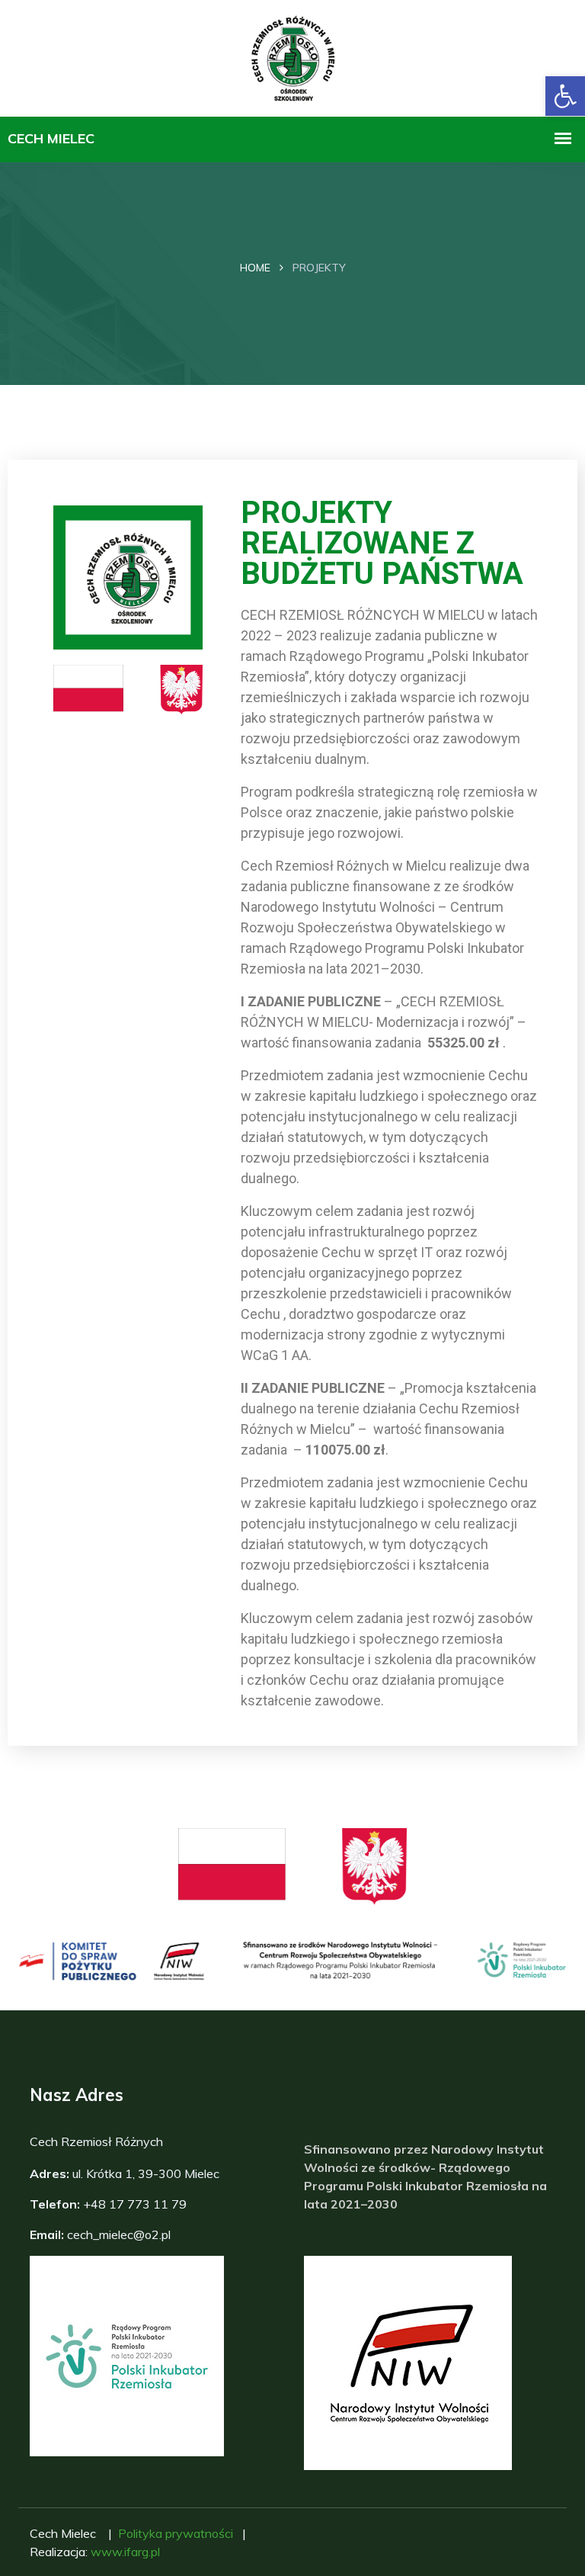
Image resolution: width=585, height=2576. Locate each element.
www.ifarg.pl (125, 2552)
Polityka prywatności (176, 2533)
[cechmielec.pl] (293, 56)
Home (255, 268)
